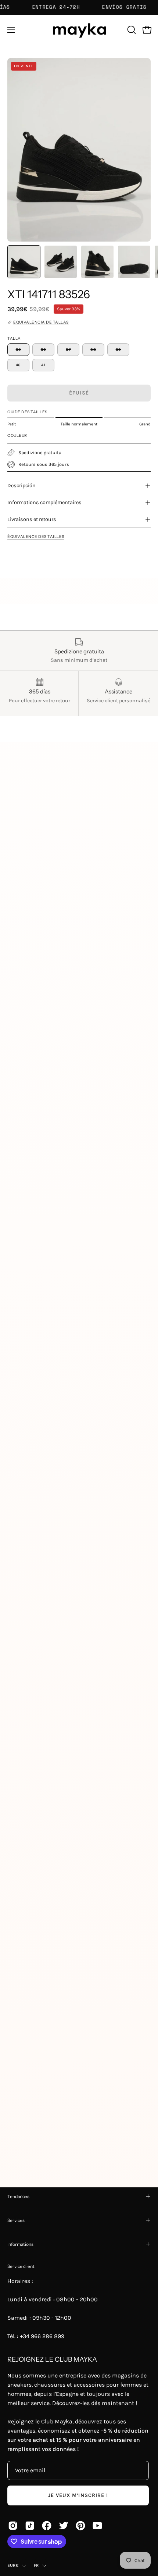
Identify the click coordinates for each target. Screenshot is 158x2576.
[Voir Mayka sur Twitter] (64, 2526)
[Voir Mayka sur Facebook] (47, 2526)
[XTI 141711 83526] (24, 262)
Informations (20, 2244)
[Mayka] (79, 30)
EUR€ (13, 2565)
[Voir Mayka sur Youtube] (97, 2526)
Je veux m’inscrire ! (78, 2495)
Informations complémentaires (44, 502)
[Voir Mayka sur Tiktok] (30, 2526)
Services (16, 2220)
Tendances (18, 2196)
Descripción (21, 486)
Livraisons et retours (32, 519)
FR (36, 2565)
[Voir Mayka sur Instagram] (13, 2526)
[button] (131, 30)
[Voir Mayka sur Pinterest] (80, 2526)
